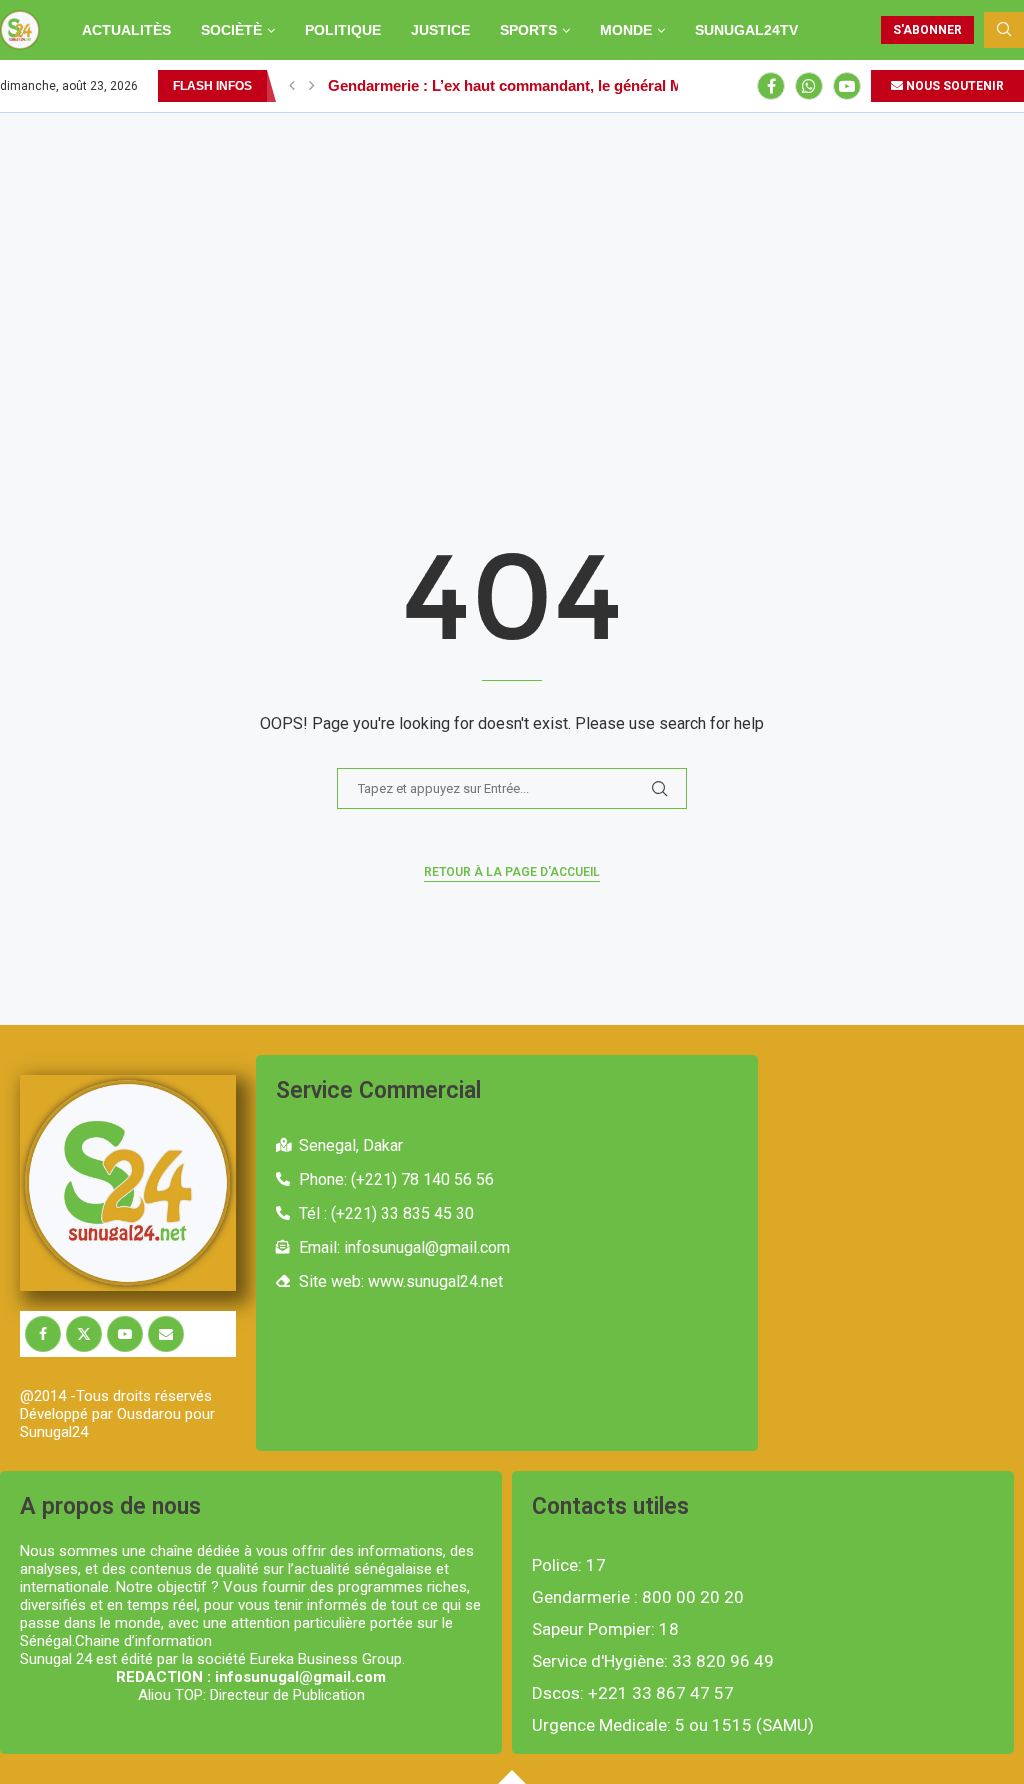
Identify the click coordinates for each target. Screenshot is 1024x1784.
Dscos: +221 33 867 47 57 (633, 1693)
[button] (292, 86)
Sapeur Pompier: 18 (605, 1629)
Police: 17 (569, 1565)
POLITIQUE (343, 30)
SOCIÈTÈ (231, 30)
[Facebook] (771, 86)
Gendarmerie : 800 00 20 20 (638, 1597)
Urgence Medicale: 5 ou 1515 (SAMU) (673, 1725)
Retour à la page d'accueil (512, 872)
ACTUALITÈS (126, 30)
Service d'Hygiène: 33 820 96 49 (653, 1661)
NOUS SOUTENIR (953, 86)
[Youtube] (847, 86)
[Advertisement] (512, 263)
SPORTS (528, 30)
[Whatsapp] (809, 86)
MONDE (626, 30)
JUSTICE (440, 30)
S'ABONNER (927, 30)
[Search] (1004, 30)
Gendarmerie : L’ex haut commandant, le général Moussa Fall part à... (569, 85)
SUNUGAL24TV (746, 30)
